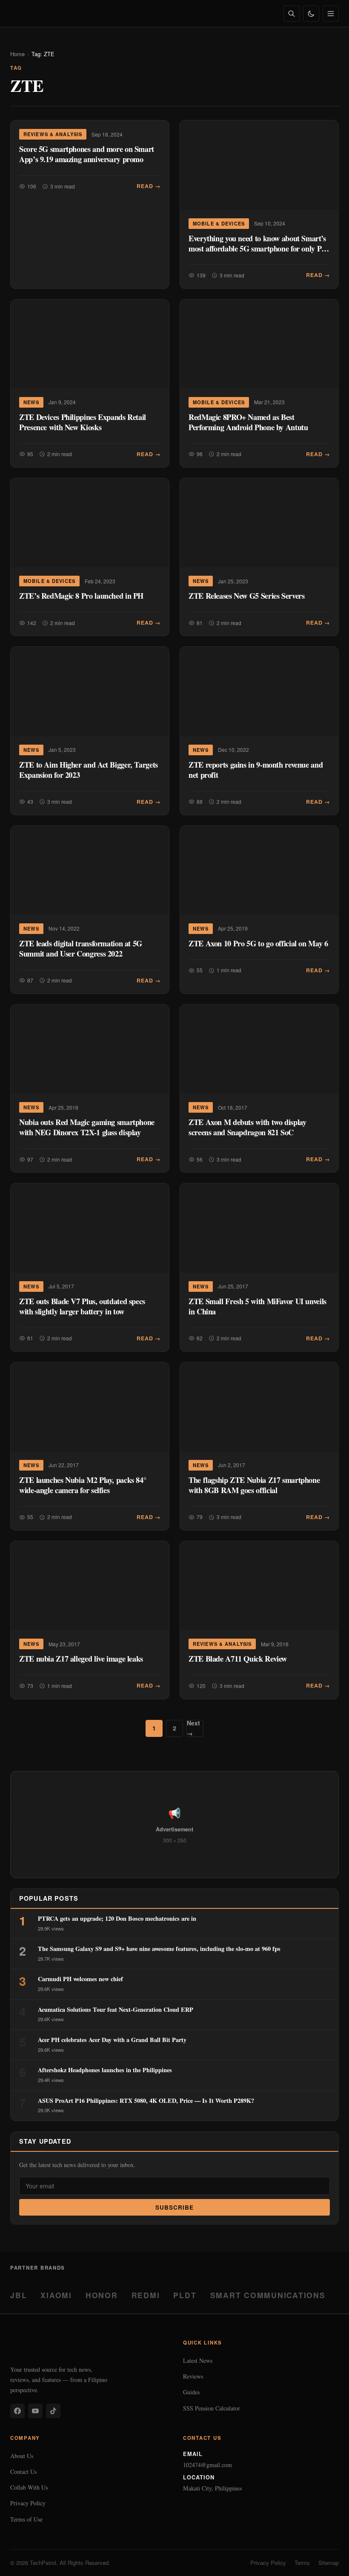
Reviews (193, 2376)
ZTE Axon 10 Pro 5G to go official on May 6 (258, 943)
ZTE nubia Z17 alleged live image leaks (81, 1658)
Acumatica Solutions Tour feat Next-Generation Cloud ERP (116, 2009)
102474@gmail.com (207, 2465)
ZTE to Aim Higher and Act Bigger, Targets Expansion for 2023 (89, 770)
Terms (302, 2563)
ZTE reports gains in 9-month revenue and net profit (256, 770)
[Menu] (331, 14)
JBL (19, 2295)
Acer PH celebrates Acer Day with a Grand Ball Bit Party (112, 2040)
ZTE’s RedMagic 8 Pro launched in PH (81, 595)
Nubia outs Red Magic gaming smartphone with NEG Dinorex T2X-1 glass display (87, 1127)
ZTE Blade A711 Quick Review (238, 1658)
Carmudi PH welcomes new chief (80, 1979)
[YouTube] (35, 2411)
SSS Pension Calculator (212, 2408)
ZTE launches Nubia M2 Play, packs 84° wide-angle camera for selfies (83, 1485)
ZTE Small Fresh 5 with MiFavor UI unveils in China (257, 1306)
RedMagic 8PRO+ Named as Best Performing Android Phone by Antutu (248, 422)
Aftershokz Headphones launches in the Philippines (105, 2070)
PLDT (185, 2295)
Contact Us (23, 2472)
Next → (193, 1728)
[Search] (292, 14)
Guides (191, 2392)
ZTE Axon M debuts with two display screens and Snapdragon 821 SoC (247, 1127)
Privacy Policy (28, 2503)
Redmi (146, 2295)
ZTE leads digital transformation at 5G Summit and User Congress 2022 (81, 948)
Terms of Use (26, 2519)
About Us (22, 2456)
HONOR (102, 2295)
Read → (149, 186)
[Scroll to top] (326, 2560)
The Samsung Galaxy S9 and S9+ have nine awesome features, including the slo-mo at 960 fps (159, 1949)
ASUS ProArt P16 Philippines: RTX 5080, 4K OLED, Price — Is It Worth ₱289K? (146, 2100)
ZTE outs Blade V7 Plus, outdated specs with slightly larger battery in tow (82, 1306)
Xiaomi (56, 2295)
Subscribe (175, 2207)
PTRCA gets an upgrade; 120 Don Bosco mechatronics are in (117, 1918)
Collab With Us (29, 2487)
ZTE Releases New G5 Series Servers (247, 595)
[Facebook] (17, 2411)
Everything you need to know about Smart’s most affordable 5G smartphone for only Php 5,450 (259, 248)
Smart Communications (268, 2295)
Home (17, 54)
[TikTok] (53, 2411)
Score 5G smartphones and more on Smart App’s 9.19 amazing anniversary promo (87, 154)
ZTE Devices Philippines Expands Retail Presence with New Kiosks (83, 422)
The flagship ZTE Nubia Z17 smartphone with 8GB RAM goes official (254, 1485)
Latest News (198, 2360)
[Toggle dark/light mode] (311, 14)
